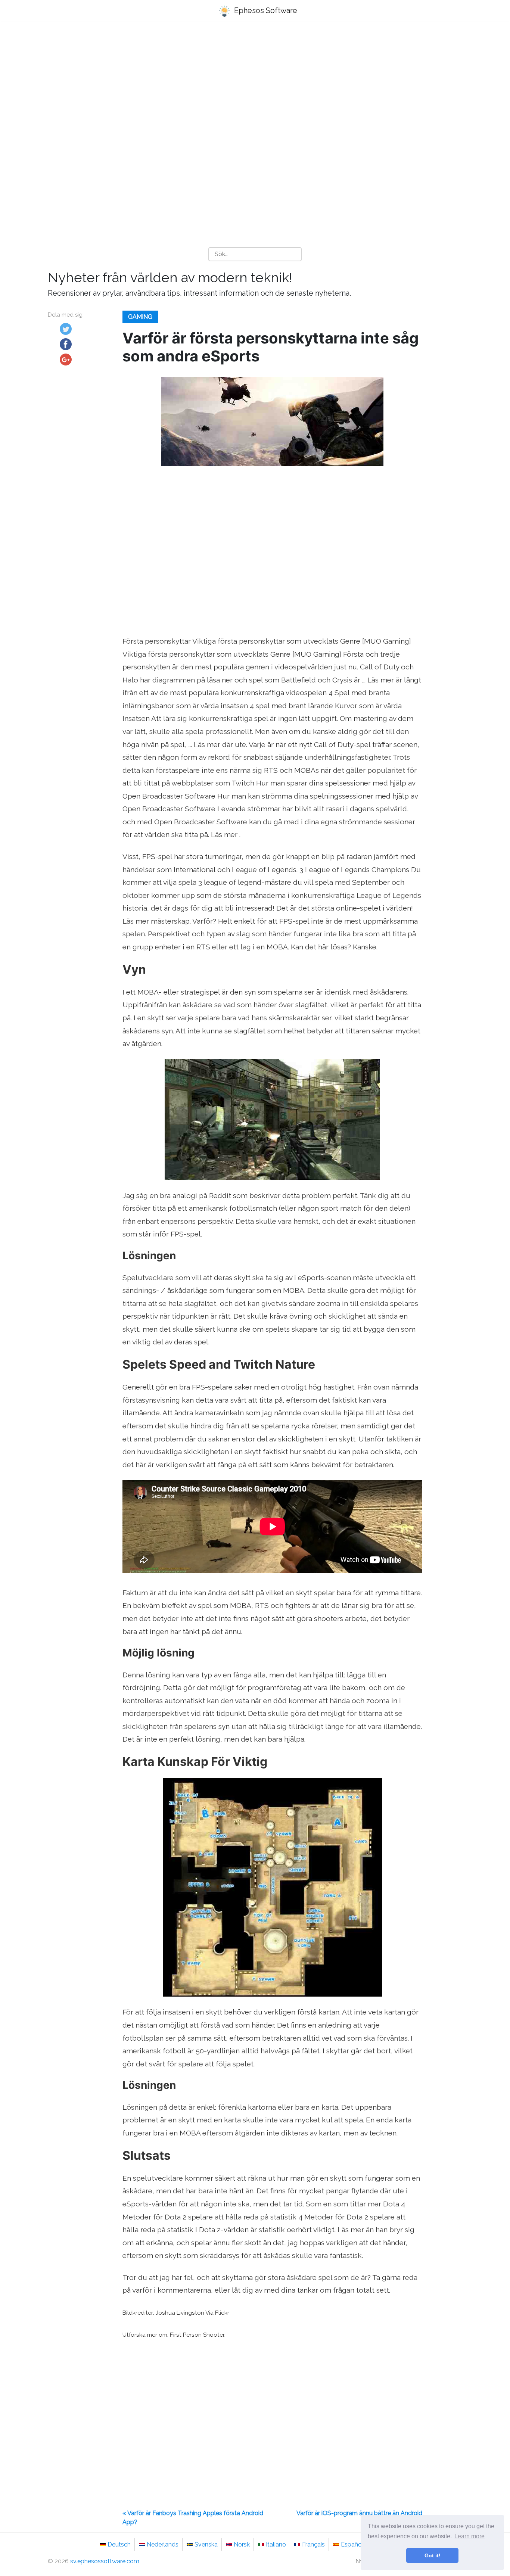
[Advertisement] (255, 86)
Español (352, 2544)
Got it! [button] (433, 2555)
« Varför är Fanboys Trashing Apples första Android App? (193, 2518)
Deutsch (119, 2544)
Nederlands (163, 2544)
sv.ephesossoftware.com (105, 2561)
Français (313, 2544)
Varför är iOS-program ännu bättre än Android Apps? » (359, 2518)
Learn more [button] (469, 2536)
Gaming (140, 317)
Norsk (242, 2544)
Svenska (206, 2544)
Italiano (276, 2544)
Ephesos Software (265, 10)
